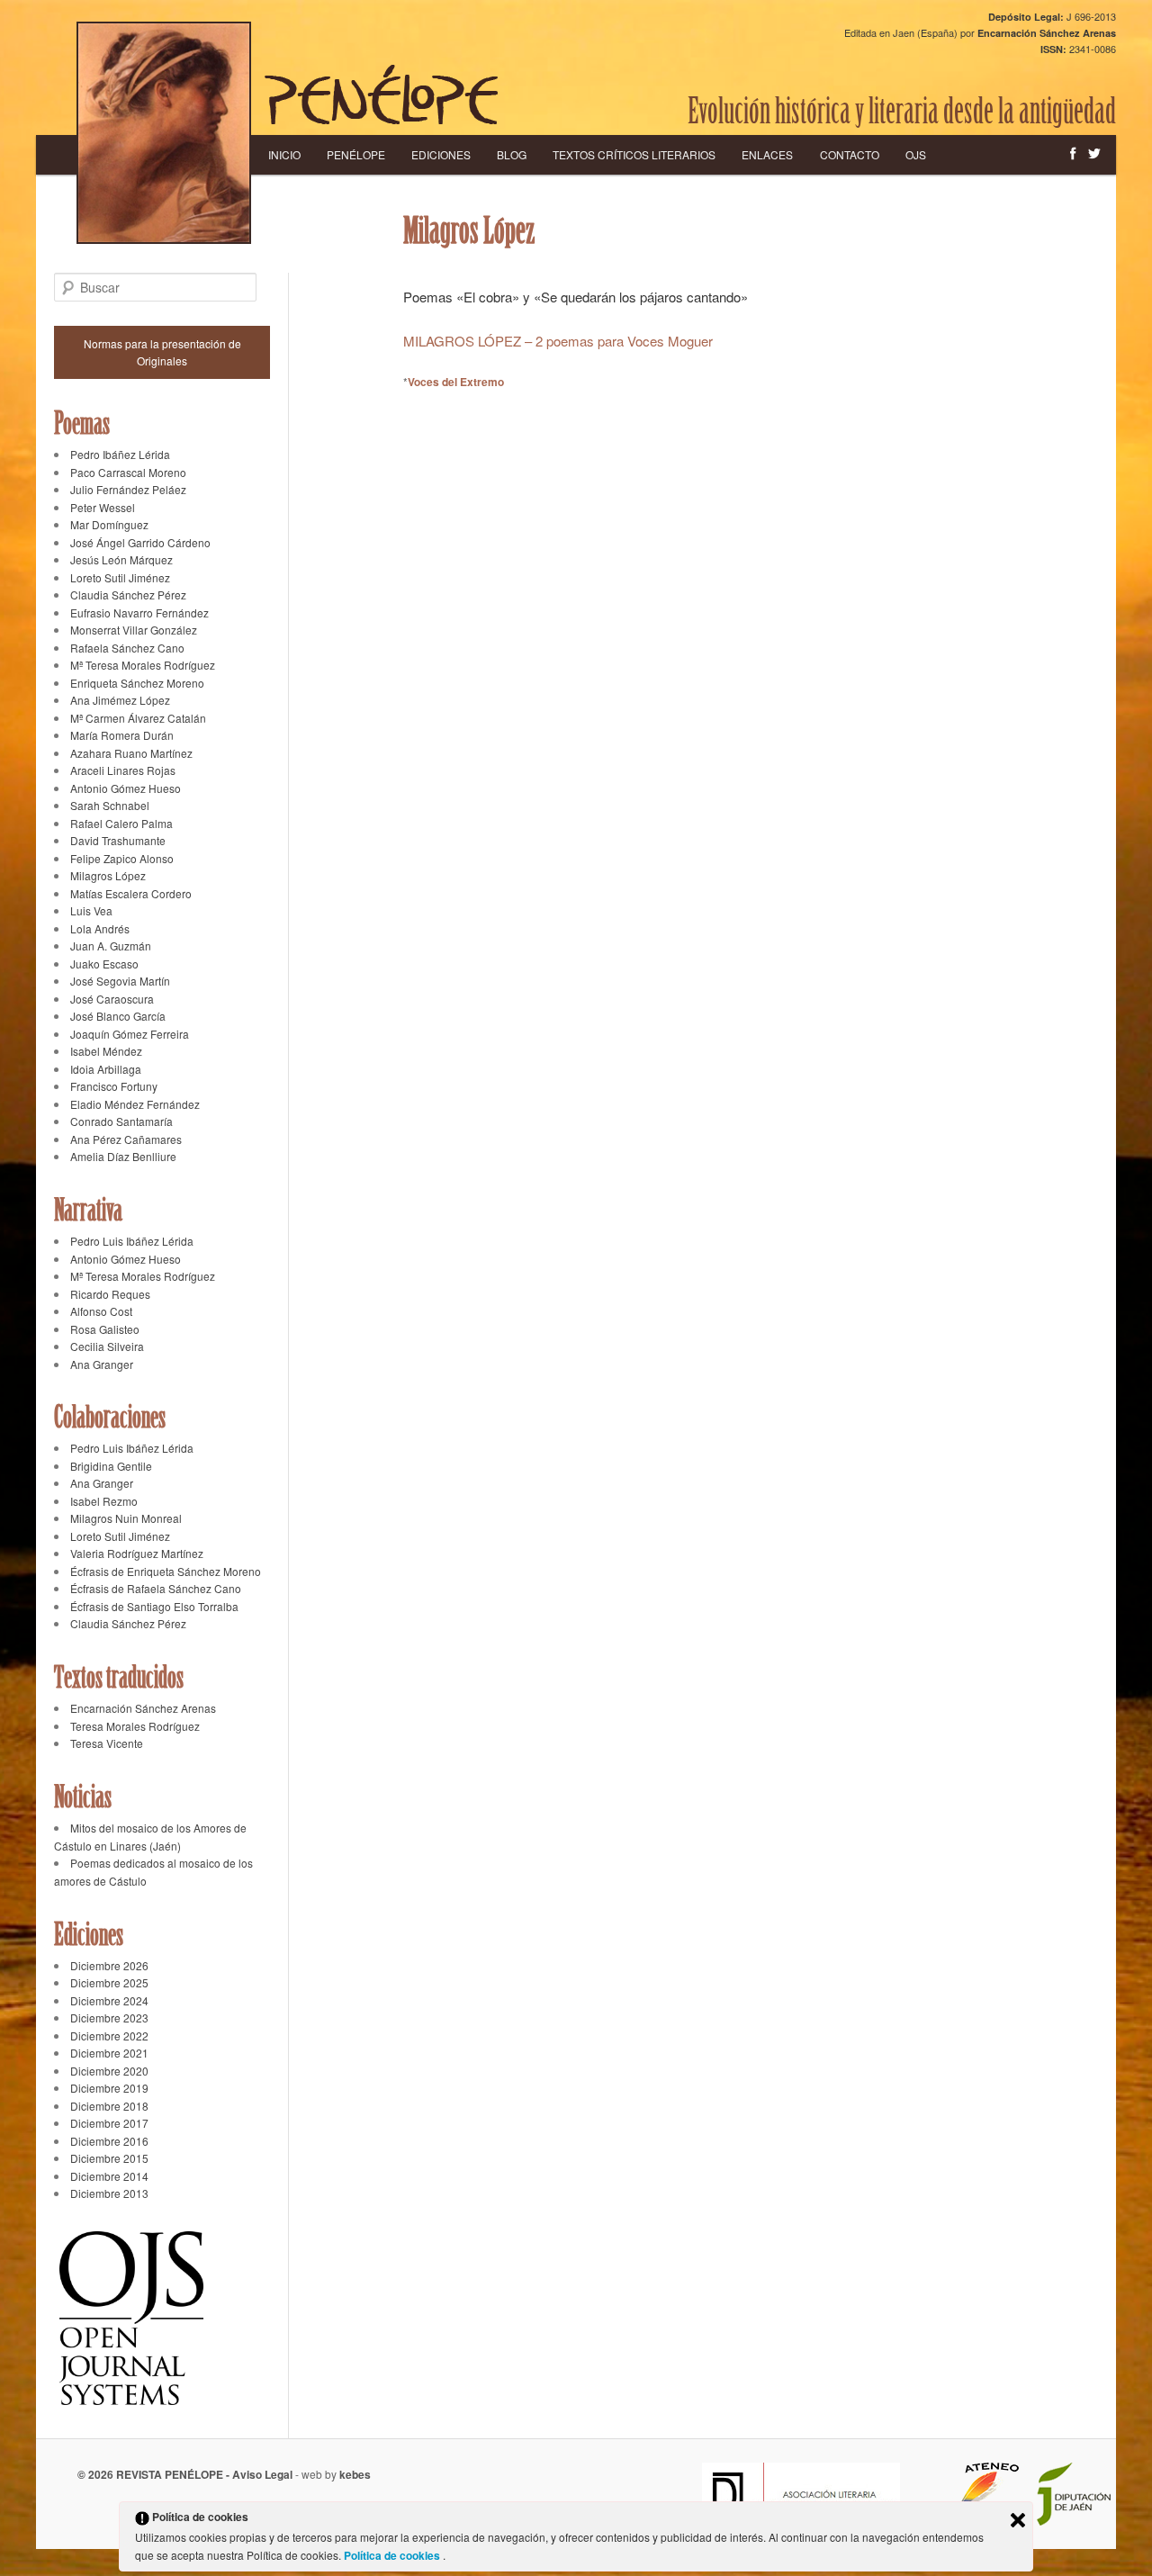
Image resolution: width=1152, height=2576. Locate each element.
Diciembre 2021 (109, 2053)
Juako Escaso (104, 964)
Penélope (356, 154)
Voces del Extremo (456, 382)
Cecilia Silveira (107, 1346)
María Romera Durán (122, 735)
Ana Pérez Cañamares (126, 1139)
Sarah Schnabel (110, 805)
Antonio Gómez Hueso (126, 788)
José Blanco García (118, 1016)
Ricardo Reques (110, 1294)
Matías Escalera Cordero (131, 893)
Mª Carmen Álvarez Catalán (138, 718)
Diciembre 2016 (109, 2141)
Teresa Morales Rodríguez (135, 1726)
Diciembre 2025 (109, 1982)
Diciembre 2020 (109, 2071)
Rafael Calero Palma (121, 823)
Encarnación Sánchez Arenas (143, 1708)
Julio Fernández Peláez (128, 489)
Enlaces (767, 154)
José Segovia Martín (120, 981)
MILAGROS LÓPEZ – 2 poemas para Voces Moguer (558, 341)
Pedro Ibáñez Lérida (120, 454)
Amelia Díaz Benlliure (123, 1156)
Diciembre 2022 (109, 2036)
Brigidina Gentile (111, 1466)
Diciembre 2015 (109, 2158)
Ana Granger (102, 1364)
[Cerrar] (1018, 2520)
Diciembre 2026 (109, 1965)
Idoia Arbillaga (106, 1069)
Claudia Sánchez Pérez (128, 594)
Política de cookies (393, 2555)
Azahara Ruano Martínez (131, 753)
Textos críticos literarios (634, 154)
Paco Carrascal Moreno (128, 472)
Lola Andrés (100, 928)
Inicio (284, 154)
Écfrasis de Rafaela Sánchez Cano (156, 1588)
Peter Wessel (103, 507)
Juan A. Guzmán (111, 946)
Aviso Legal (262, 2474)
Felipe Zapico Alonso (122, 858)
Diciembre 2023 (109, 2018)
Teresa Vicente (107, 1743)
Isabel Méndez (106, 1051)
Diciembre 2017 (109, 2123)
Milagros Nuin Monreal (126, 1518)
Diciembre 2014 (109, 2176)
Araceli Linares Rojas (123, 770)
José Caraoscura (112, 999)
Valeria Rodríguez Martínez (137, 1553)
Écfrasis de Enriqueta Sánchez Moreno (166, 1571)
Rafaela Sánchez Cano (127, 648)
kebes (355, 2474)
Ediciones (441, 154)
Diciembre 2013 (109, 2193)
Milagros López (108, 875)
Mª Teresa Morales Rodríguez (143, 665)
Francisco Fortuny (114, 1086)
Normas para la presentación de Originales (162, 352)
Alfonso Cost (101, 1311)
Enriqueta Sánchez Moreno (137, 683)
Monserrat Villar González (134, 630)
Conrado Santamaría (121, 1121)
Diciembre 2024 (109, 2000)
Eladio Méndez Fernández (135, 1104)
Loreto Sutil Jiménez (120, 577)
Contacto (850, 154)
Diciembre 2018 (109, 2106)
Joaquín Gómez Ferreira (130, 1034)
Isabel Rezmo (104, 1501)
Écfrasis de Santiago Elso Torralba (154, 1606)
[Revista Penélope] (381, 95)
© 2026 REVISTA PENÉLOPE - (155, 2474)
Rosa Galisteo (105, 1329)
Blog (512, 154)
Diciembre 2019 (109, 2088)
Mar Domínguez (109, 524)
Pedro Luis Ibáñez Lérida (132, 1241)
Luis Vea (91, 910)
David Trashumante (118, 840)
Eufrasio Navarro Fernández (139, 612)
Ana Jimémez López (120, 700)
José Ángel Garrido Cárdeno (140, 542)
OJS (916, 154)
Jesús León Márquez (121, 559)
